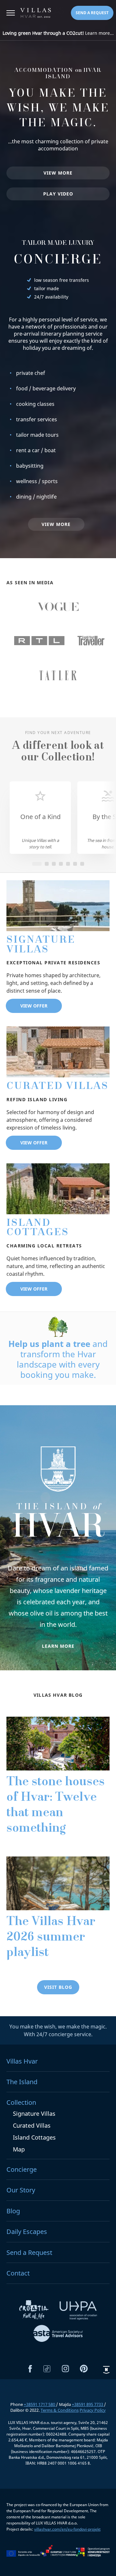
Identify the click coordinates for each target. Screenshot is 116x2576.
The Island (22, 2082)
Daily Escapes (27, 2232)
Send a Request (29, 2252)
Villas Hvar (22, 2061)
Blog (13, 2211)
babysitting (30, 466)
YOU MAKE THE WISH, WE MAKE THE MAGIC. (58, 109)
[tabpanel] (40, 818)
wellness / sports (37, 481)
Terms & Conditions (60, 2410)
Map (19, 2149)
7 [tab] (82, 864)
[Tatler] (58, 675)
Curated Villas (58, 1087)
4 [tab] (61, 864)
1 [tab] (37, 864)
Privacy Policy (93, 2410)
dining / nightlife (36, 497)
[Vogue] (58, 607)
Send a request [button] (92, 13)
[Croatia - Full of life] (34, 2312)
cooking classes (35, 404)
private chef (31, 373)
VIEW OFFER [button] (34, 1006)
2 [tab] (47, 864)
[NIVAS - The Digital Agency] (106, 2370)
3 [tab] (54, 864)
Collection (21, 2102)
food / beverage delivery (46, 388)
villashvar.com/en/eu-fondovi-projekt (67, 2529)
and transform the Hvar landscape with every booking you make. (58, 1359)
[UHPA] (78, 2312)
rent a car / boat (36, 450)
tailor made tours (37, 435)
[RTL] (39, 641)
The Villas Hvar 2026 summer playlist (51, 1938)
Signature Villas (41, 945)
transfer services (37, 419)
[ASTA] (58, 2334)
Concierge (58, 261)
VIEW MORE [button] (58, 173)
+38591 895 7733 (88, 2404)
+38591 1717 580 (40, 2404)
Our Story (21, 2190)
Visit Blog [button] (58, 1987)
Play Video (58, 194)
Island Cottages (38, 1229)
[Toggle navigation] (11, 14)
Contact (18, 2273)
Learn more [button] (58, 1646)
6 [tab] (75, 864)
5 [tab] (68, 864)
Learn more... (58, 33)
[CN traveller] (91, 641)
